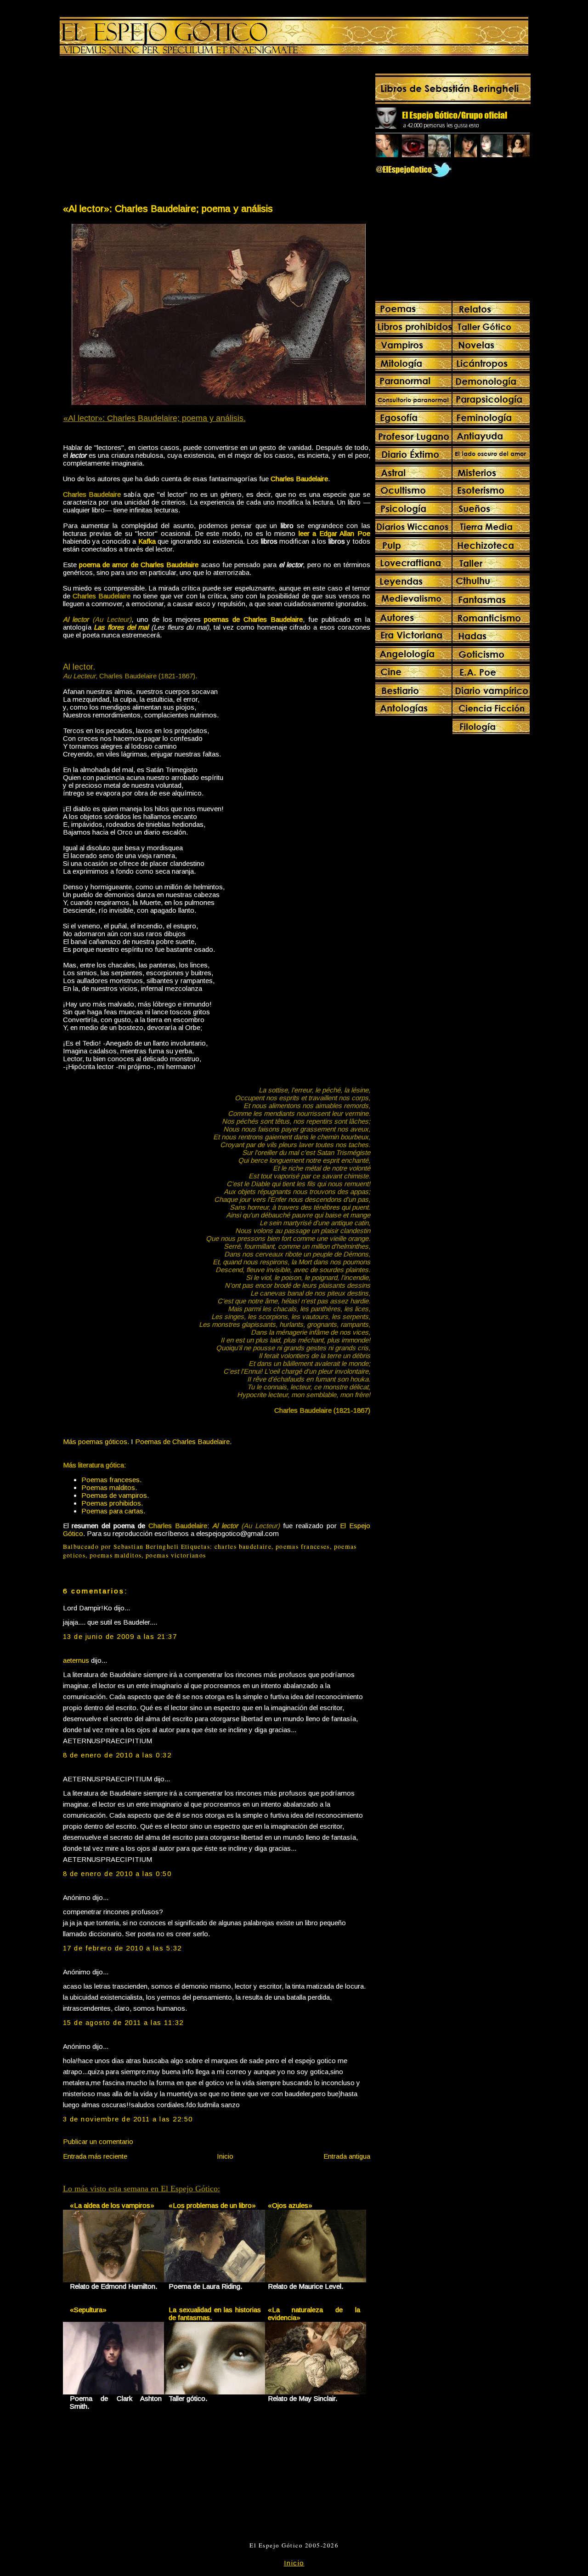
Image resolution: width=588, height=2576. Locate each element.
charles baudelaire (243, 1547)
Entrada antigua (347, 2156)
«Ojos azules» (290, 2205)
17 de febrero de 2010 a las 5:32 (122, 1948)
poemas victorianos (176, 1555)
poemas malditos (116, 1555)
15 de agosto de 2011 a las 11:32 (123, 2022)
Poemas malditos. (109, 1487)
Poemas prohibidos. (112, 1503)
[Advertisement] (139, 131)
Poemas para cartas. (113, 1511)
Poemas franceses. (111, 1480)
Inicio (225, 2156)
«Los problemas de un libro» (212, 2205)
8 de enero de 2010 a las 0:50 (117, 1874)
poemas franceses (303, 1547)
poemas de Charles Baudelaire (253, 619)
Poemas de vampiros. (115, 1495)
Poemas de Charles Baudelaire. (183, 1442)
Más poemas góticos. (96, 1442)
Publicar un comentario (98, 2141)
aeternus (76, 1660)
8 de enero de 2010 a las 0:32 (117, 1755)
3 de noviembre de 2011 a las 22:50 (128, 2119)
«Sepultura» (88, 2310)
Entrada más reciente (95, 2156)
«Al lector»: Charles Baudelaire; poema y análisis (168, 208)
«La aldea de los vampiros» (112, 2205)
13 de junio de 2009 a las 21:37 (120, 1636)
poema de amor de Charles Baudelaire (139, 565)
